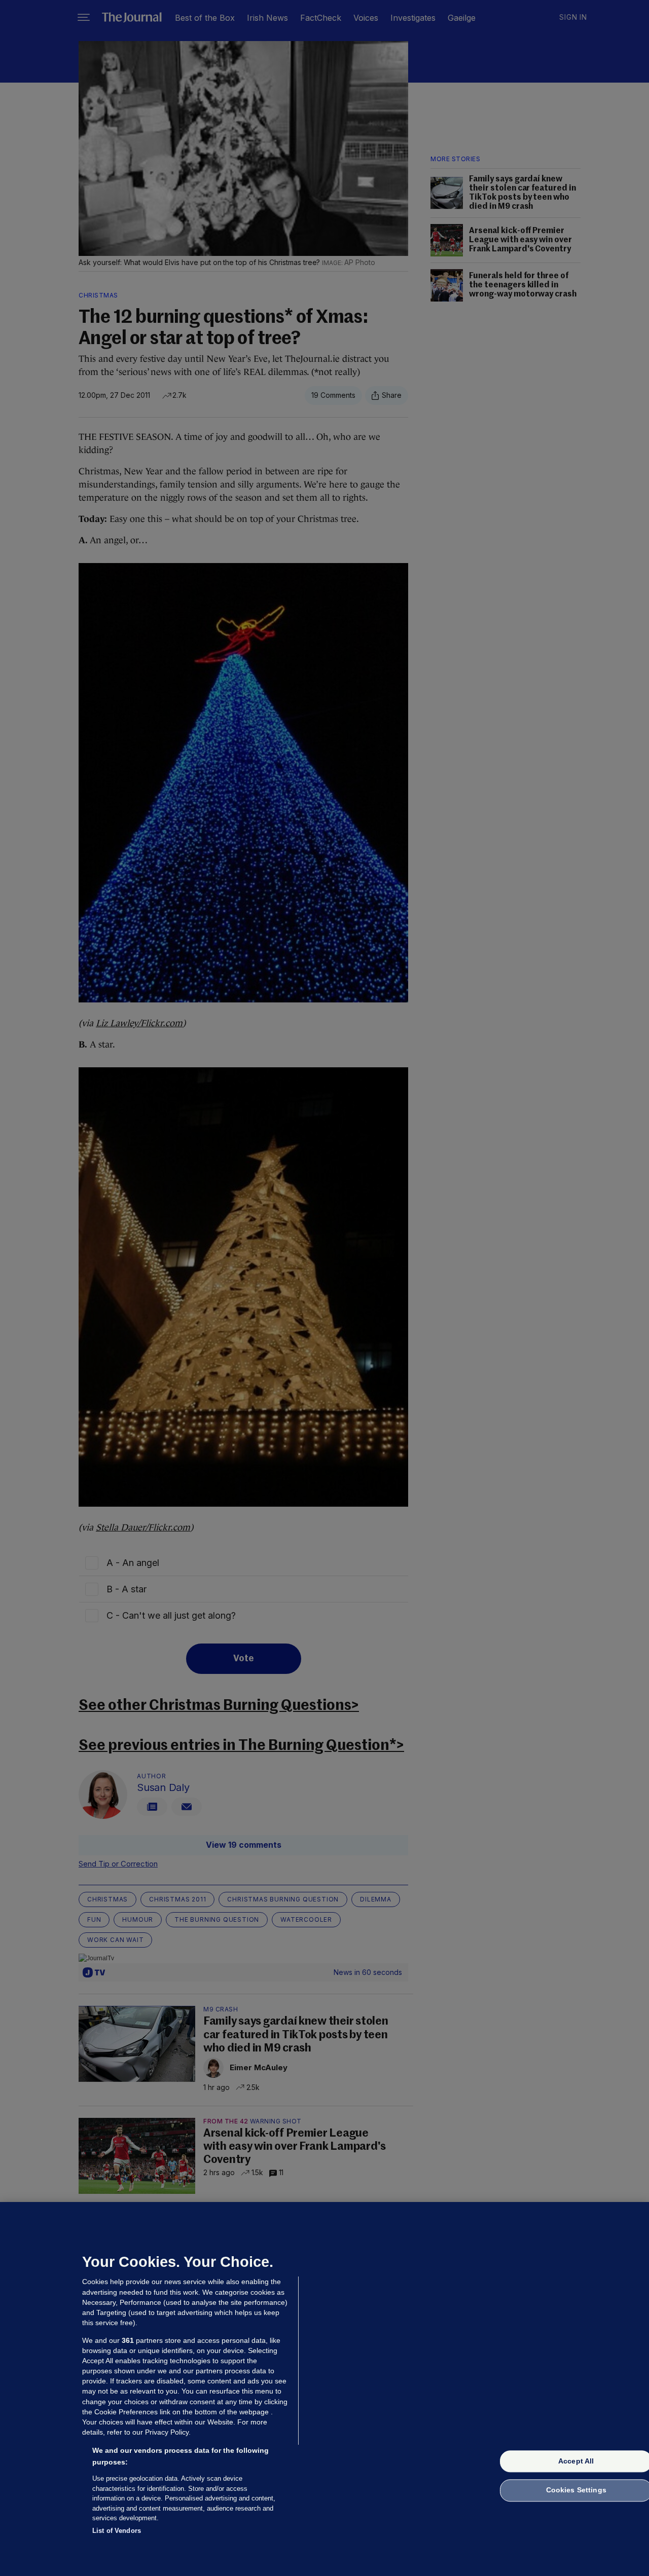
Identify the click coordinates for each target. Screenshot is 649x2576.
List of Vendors (117, 2530)
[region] (324, 2389)
